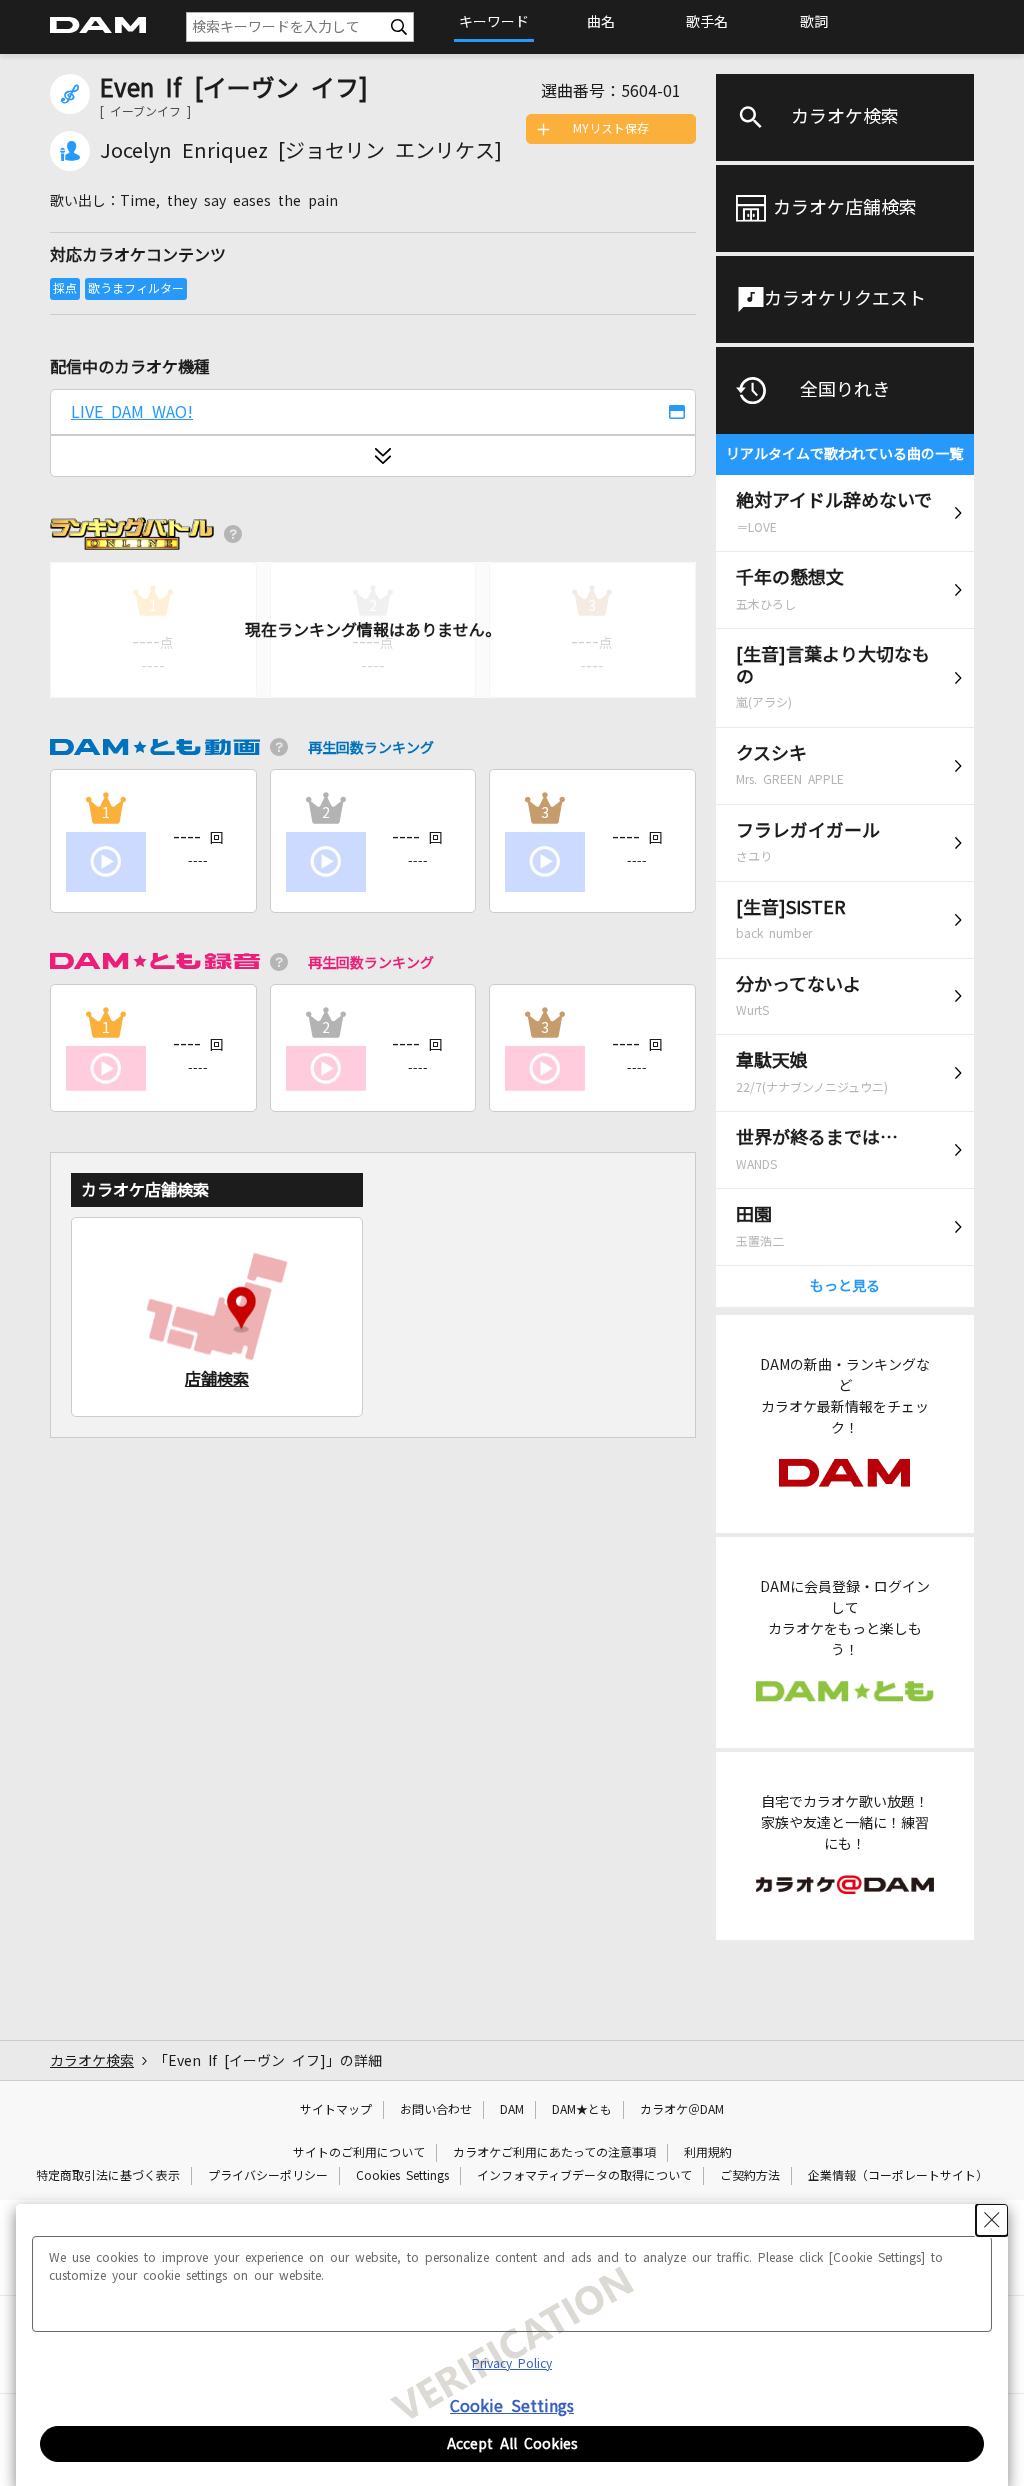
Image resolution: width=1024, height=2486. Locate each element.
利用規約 (708, 2153)
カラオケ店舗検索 (845, 208)
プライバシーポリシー (268, 2176)
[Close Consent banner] (992, 2220)
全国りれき (845, 390)
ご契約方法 (750, 2176)
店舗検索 (217, 1379)
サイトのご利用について (359, 2153)
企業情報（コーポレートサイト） (898, 2176)
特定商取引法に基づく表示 (108, 2176)
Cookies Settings (402, 2176)
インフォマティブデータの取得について (584, 2176)
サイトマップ (336, 2110)
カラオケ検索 (845, 117)
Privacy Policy (512, 2364)
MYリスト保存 (611, 129)
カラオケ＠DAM (682, 2110)
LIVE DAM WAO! (132, 412)
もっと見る (845, 1286)
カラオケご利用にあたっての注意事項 (554, 2153)
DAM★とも (582, 2110)
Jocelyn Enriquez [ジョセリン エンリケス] (301, 151)
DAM (512, 2110)
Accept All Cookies (512, 2444)
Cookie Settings (512, 2406)
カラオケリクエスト (845, 299)
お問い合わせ (436, 2110)
